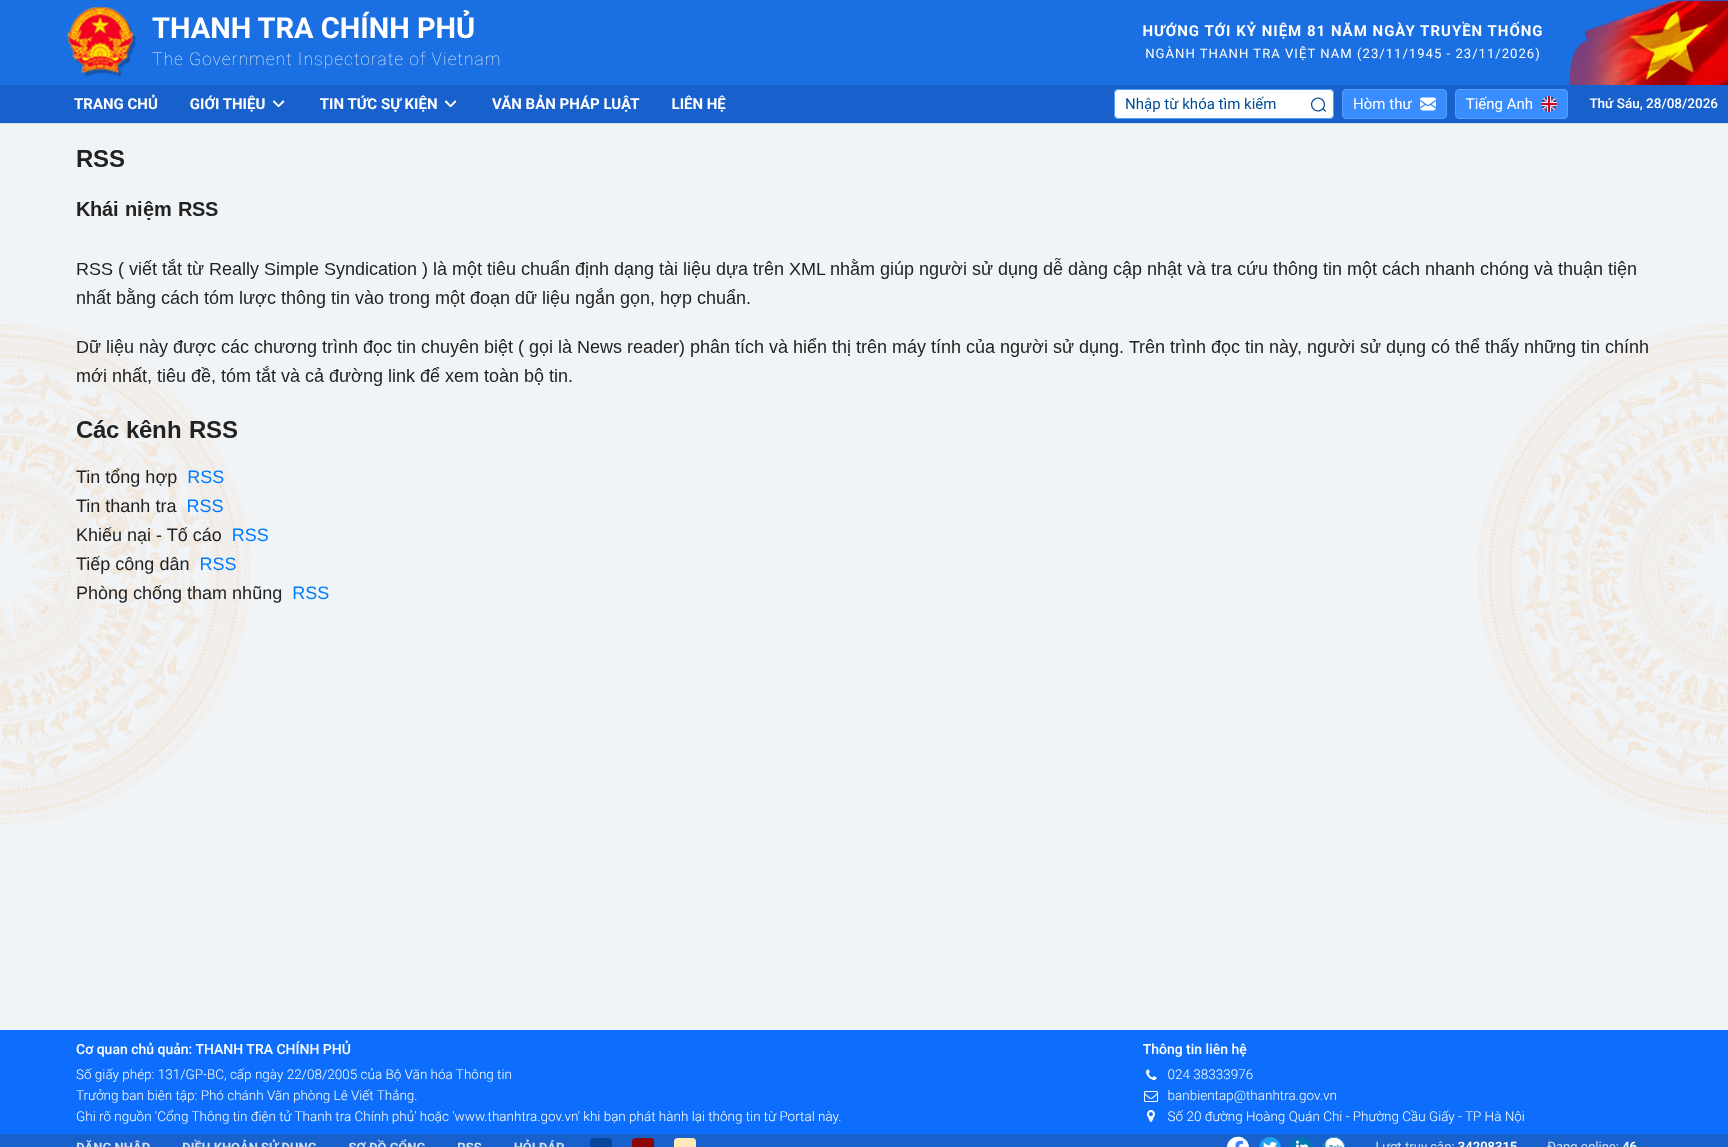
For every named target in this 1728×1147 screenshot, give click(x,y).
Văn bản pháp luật (566, 104)
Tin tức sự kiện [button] (380, 104)
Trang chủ (116, 104)
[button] (1394, 104)
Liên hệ (699, 104)
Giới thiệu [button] (229, 104)
